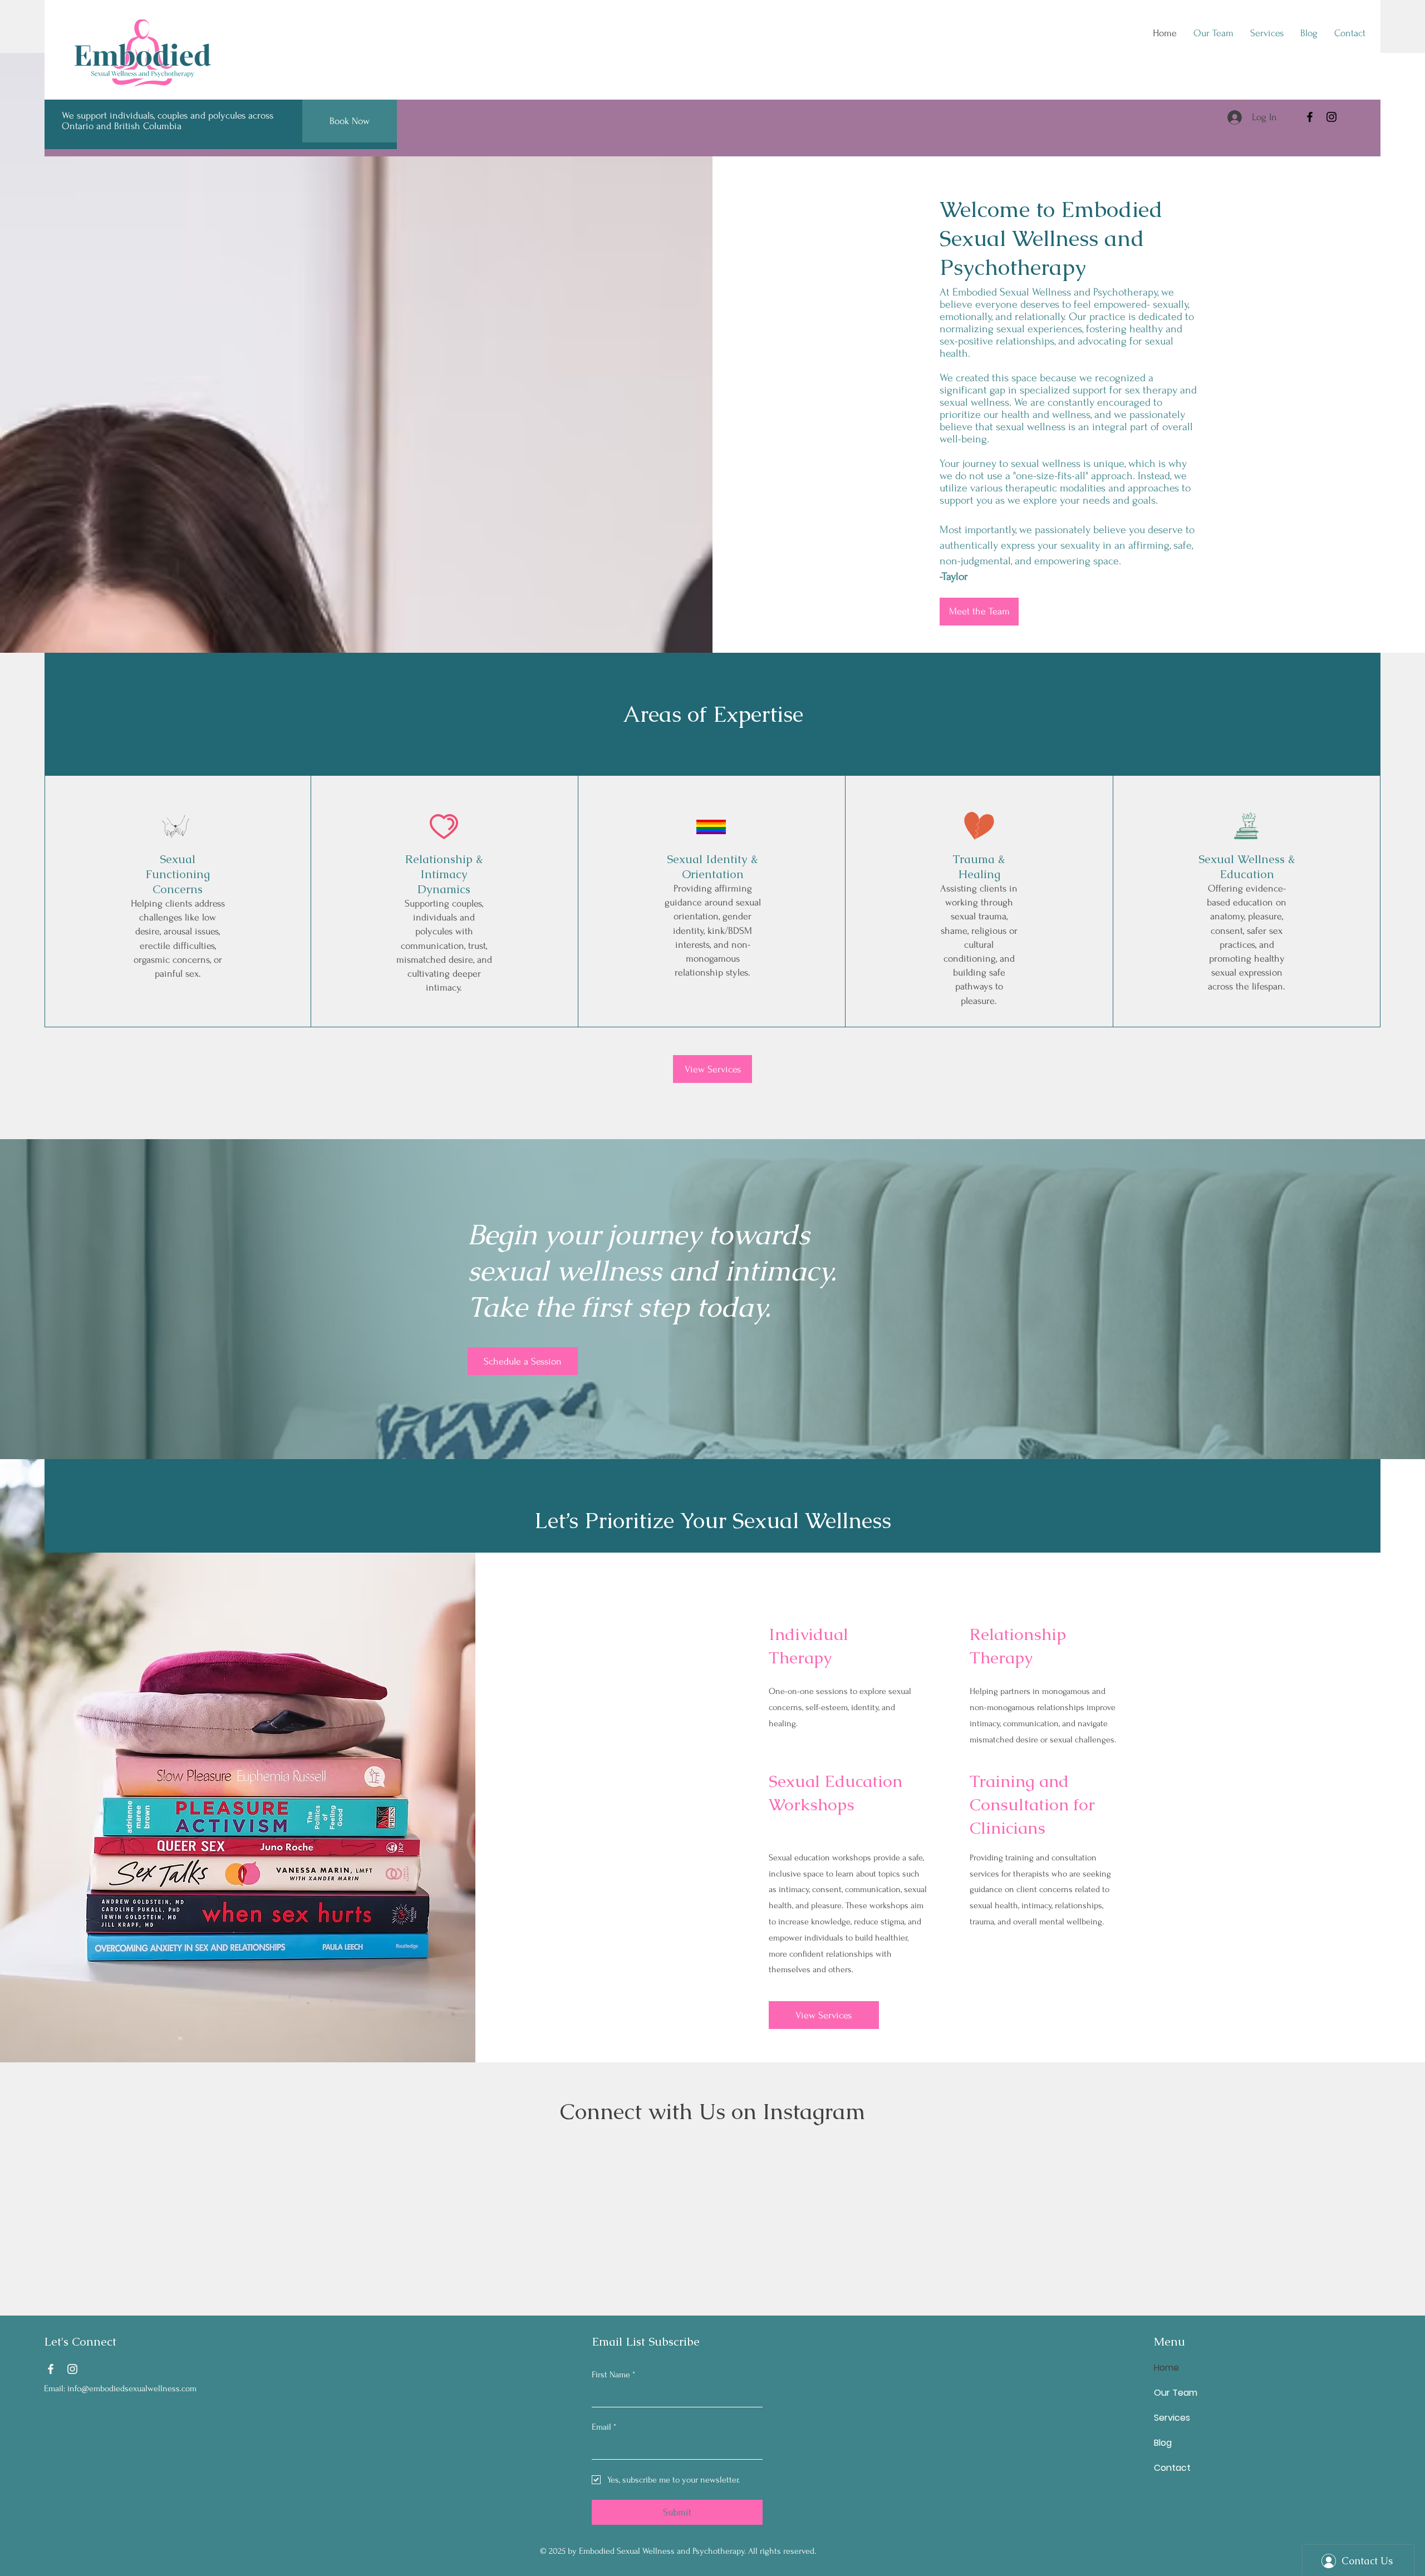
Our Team (1176, 2393)
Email (604, 2427)
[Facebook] (1310, 117)
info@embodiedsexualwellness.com (132, 2388)
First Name (613, 2375)
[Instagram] (1331, 117)
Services (1172, 2418)
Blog (1163, 2443)
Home (1166, 2368)
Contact (1172, 2468)
